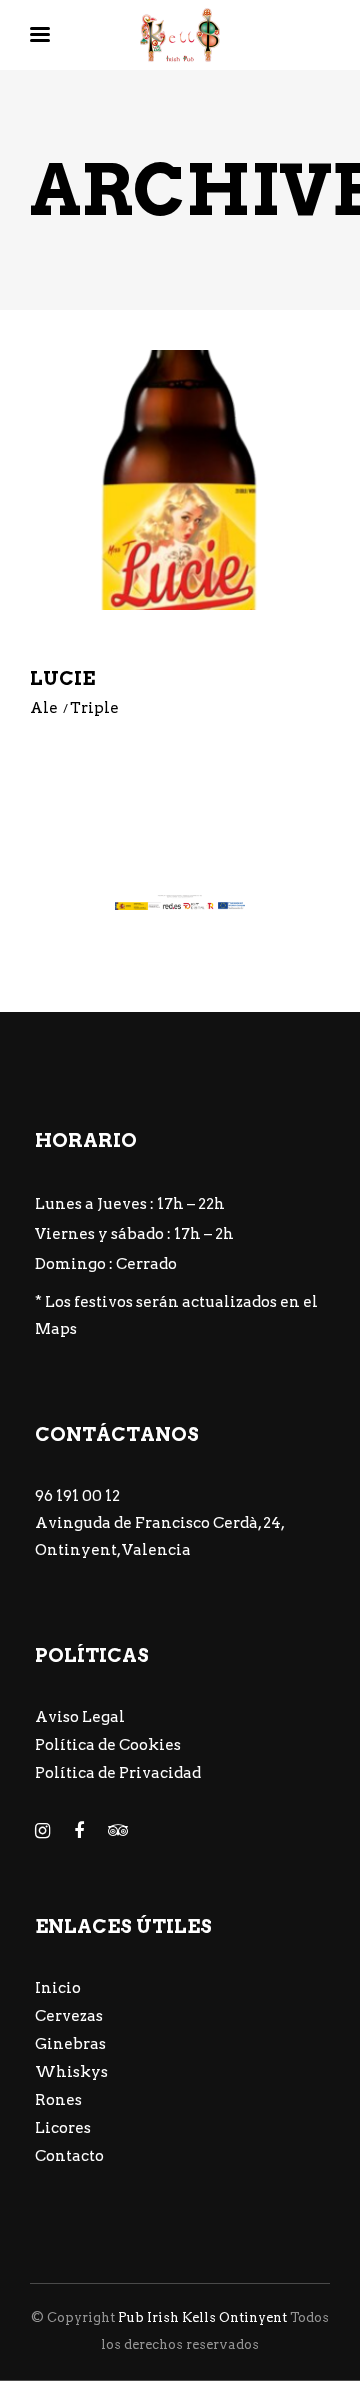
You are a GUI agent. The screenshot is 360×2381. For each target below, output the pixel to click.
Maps (56, 1329)
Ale (44, 708)
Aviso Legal (80, 1717)
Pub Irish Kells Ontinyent (202, 2317)
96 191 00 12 (77, 1496)
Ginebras (70, 2044)
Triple (94, 708)
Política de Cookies (108, 1745)
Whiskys (71, 2072)
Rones (58, 2100)
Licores (63, 2128)
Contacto (69, 2156)
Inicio (58, 1988)
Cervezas (69, 2016)
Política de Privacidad (118, 1773)
